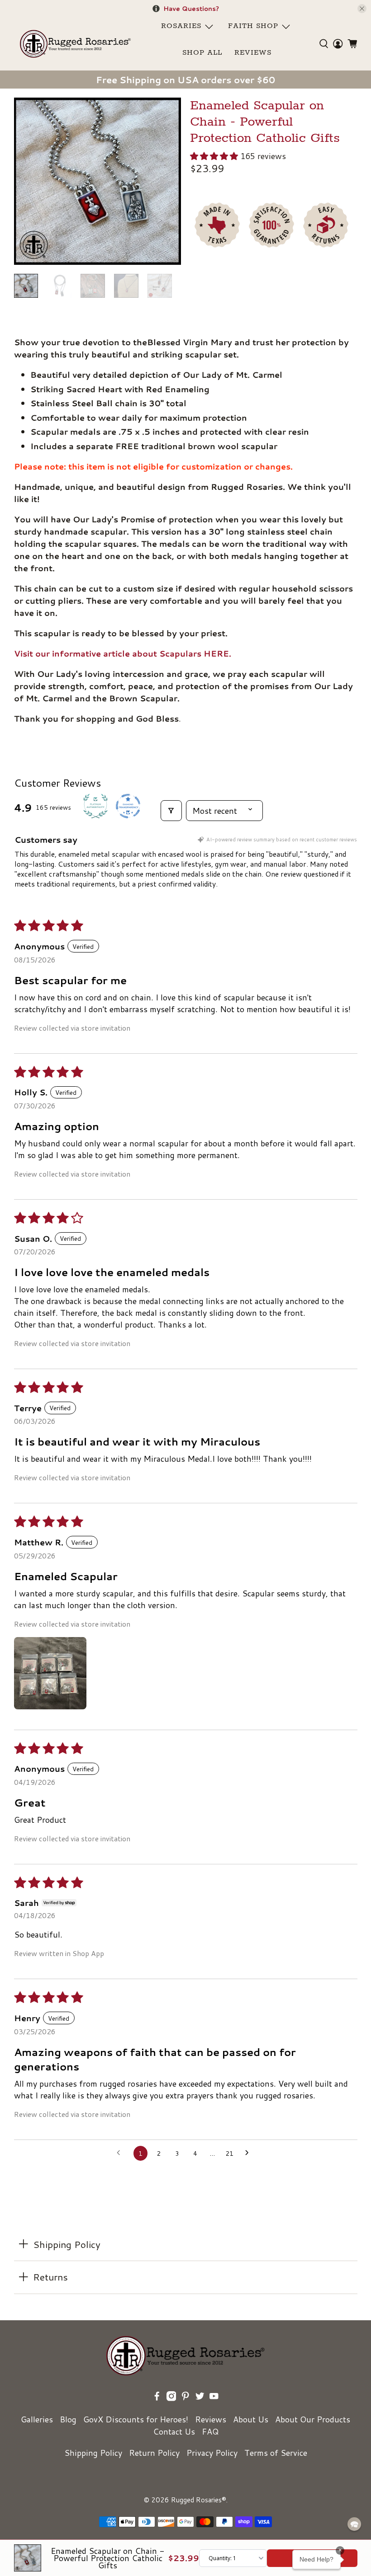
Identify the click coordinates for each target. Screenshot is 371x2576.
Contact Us (174, 2431)
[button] (214, 156)
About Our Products (313, 2419)
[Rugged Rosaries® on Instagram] (171, 2398)
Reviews (211, 2419)
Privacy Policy (212, 2453)
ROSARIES (181, 26)
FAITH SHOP (253, 26)
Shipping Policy (93, 2453)
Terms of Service (276, 2453)
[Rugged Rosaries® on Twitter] (200, 2398)
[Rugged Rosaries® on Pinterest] (185, 2398)
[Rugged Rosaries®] (75, 44)
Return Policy (154, 2453)
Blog (68, 2419)
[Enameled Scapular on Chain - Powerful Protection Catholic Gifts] (98, 181)
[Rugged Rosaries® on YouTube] (214, 2398)
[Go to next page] (250, 2154)
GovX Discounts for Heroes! (136, 2419)
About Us (251, 2419)
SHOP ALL (202, 53)
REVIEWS (253, 53)
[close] (362, 9)
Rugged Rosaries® (199, 2500)
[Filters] (171, 811)
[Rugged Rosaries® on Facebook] (157, 2398)
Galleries (37, 2419)
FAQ (210, 2431)
